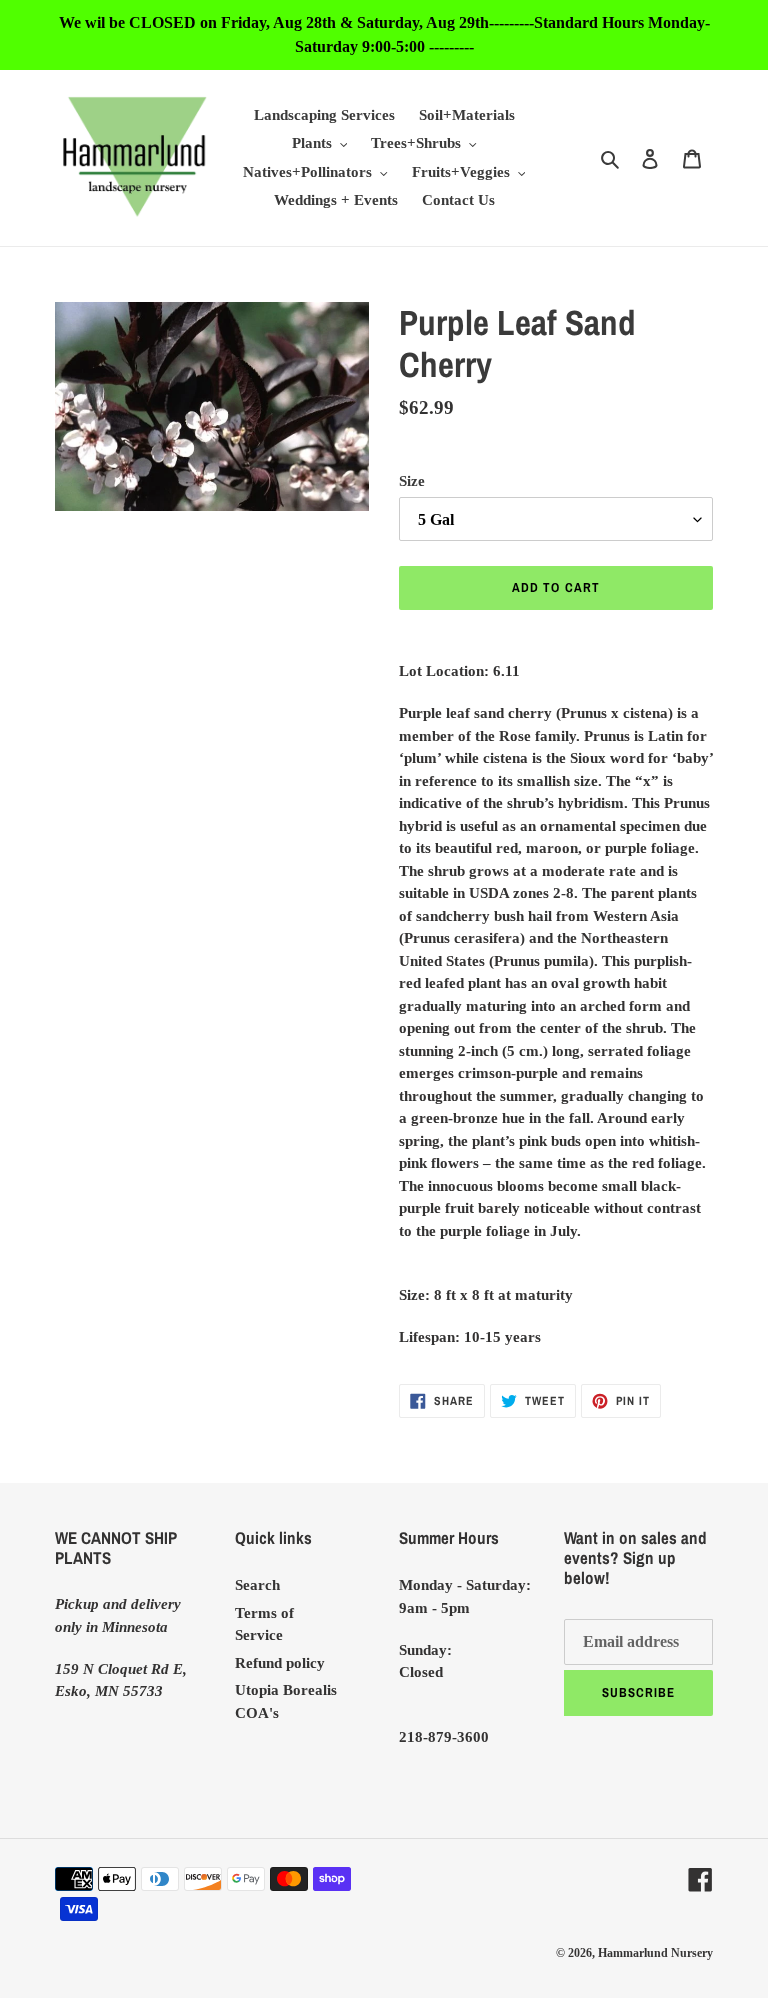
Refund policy (280, 1663)
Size (412, 481)
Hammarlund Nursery (655, 1953)
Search (257, 1585)
